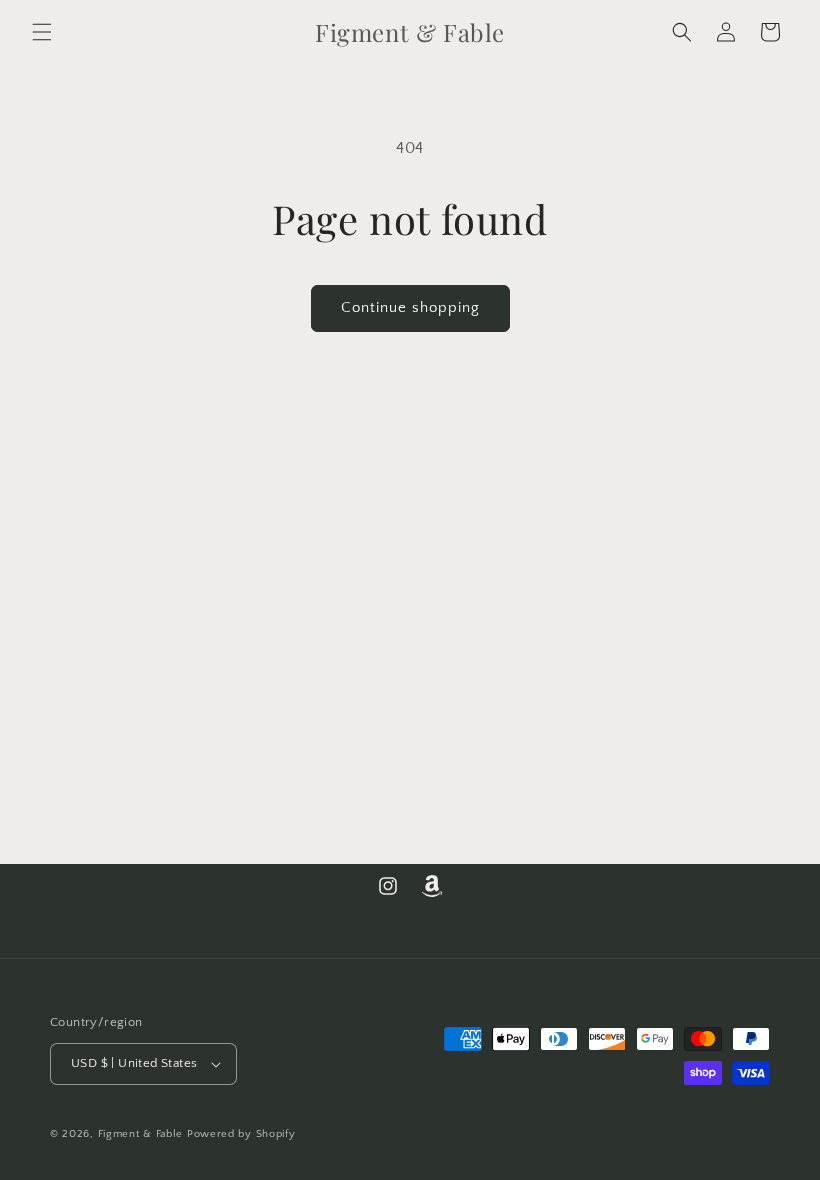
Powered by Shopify (241, 1134)
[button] (42, 32)
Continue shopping (410, 307)
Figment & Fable (141, 1134)
